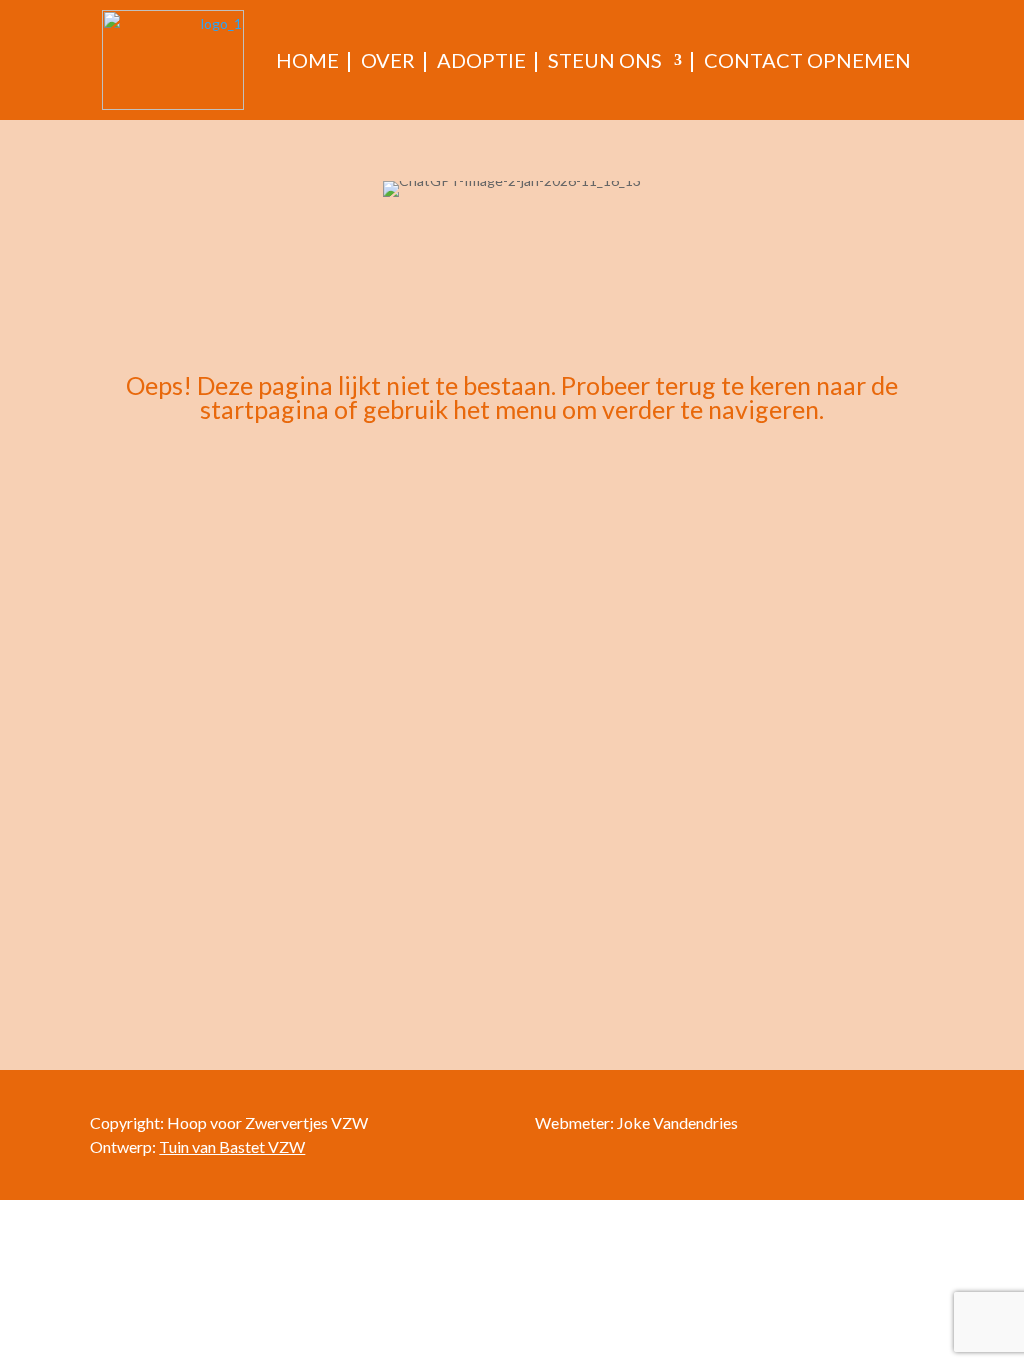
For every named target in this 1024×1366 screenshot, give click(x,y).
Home (307, 60)
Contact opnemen (807, 60)
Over (388, 60)
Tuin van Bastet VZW (232, 1146)
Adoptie (481, 60)
